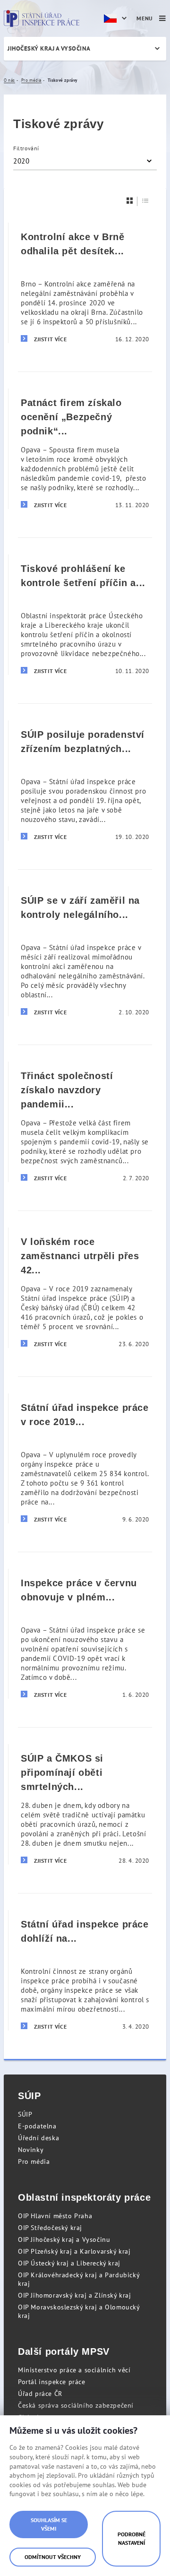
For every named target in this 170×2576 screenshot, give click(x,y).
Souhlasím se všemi (49, 2524)
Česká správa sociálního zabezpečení (76, 2405)
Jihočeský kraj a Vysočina (49, 48)
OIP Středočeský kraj (50, 2228)
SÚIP (25, 2114)
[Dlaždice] (130, 201)
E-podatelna (37, 2126)
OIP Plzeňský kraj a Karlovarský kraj (74, 2251)
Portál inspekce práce (52, 2382)
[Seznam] (145, 201)
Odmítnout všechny (53, 2557)
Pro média (34, 2161)
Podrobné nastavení (132, 2538)
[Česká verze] (117, 18)
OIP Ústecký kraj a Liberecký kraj (69, 2263)
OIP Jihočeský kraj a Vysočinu (64, 2239)
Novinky (31, 2150)
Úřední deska (38, 2138)
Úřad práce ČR (40, 2394)
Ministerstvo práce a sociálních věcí (74, 2370)
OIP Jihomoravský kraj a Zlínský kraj (75, 2295)
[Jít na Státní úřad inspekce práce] (42, 18)
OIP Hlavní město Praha (55, 2216)
